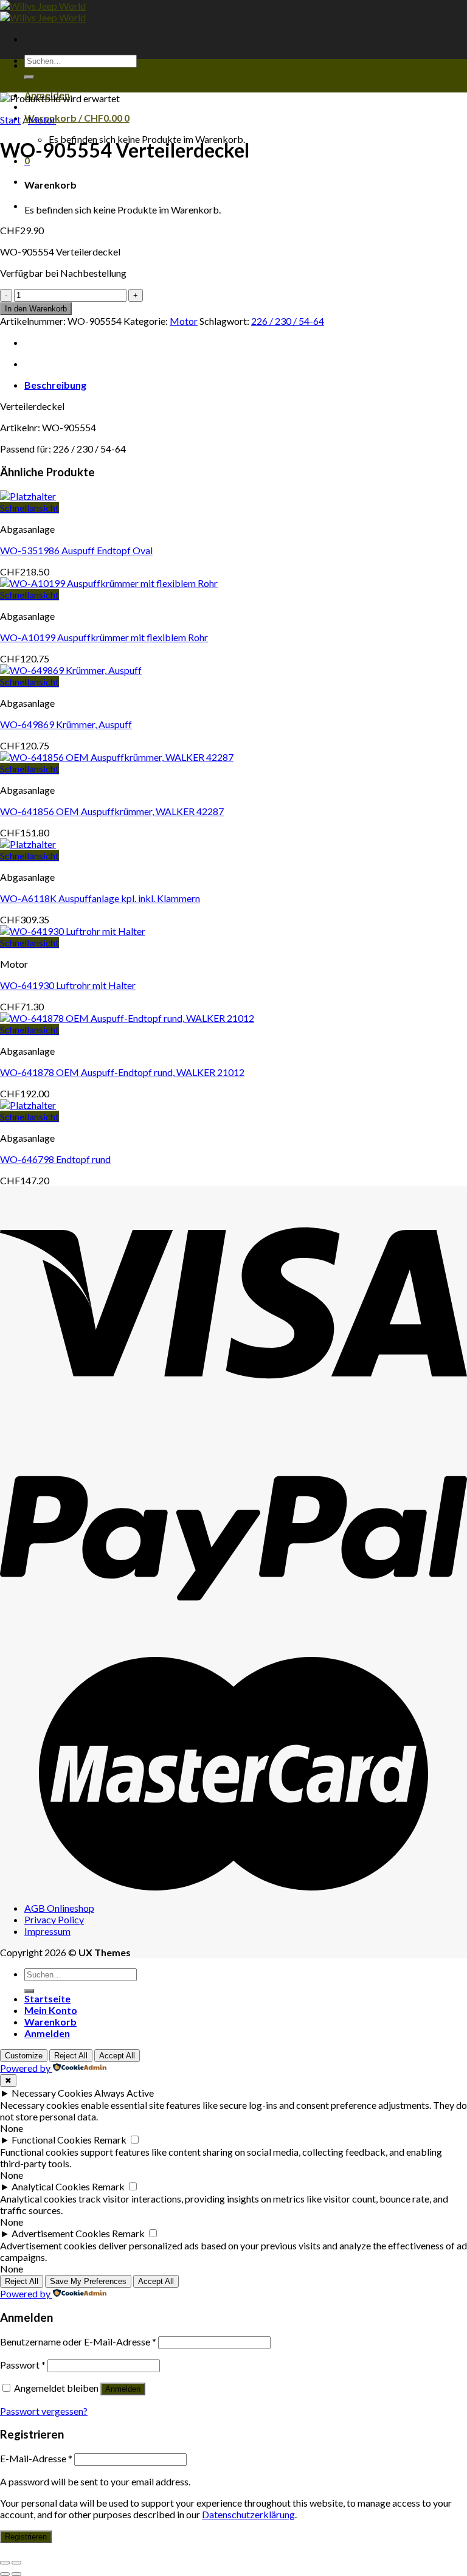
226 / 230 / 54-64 (288, 321)
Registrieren (26, 2537)
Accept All (117, 2056)
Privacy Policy (54, 1919)
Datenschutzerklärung (248, 2514)
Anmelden (123, 2389)
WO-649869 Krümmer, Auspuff (66, 724)
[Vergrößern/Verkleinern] (16, 2563)
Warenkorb (50, 2022)
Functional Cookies (52, 2140)
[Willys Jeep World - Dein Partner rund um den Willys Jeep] (43, 12)
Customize (24, 2056)
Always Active (124, 2093)
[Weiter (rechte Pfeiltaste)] (16, 2574)
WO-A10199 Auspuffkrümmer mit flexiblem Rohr (104, 637)
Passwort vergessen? (44, 2411)
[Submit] (29, 77)
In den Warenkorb (36, 309)
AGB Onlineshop (59, 1908)
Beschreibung (55, 385)
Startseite (47, 1998)
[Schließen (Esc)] (5, 2563)
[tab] (246, 385)
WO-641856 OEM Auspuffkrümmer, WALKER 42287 (112, 811)
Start (10, 120)
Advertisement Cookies (61, 2233)
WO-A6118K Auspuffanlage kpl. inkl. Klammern (100, 898)
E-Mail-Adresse (36, 2458)
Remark (110, 2140)
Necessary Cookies (52, 2093)
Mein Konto (51, 2010)
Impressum (47, 1931)
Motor (42, 120)
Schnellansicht (29, 508)
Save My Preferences (88, 2281)
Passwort (23, 2365)
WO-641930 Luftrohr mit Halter (68, 985)
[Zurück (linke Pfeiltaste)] (5, 2574)
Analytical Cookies (51, 2186)
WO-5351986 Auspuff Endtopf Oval (76, 550)
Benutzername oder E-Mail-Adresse (78, 2342)
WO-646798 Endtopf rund (55, 1159)
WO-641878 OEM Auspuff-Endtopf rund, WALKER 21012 (122, 1072)
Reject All (71, 2056)
